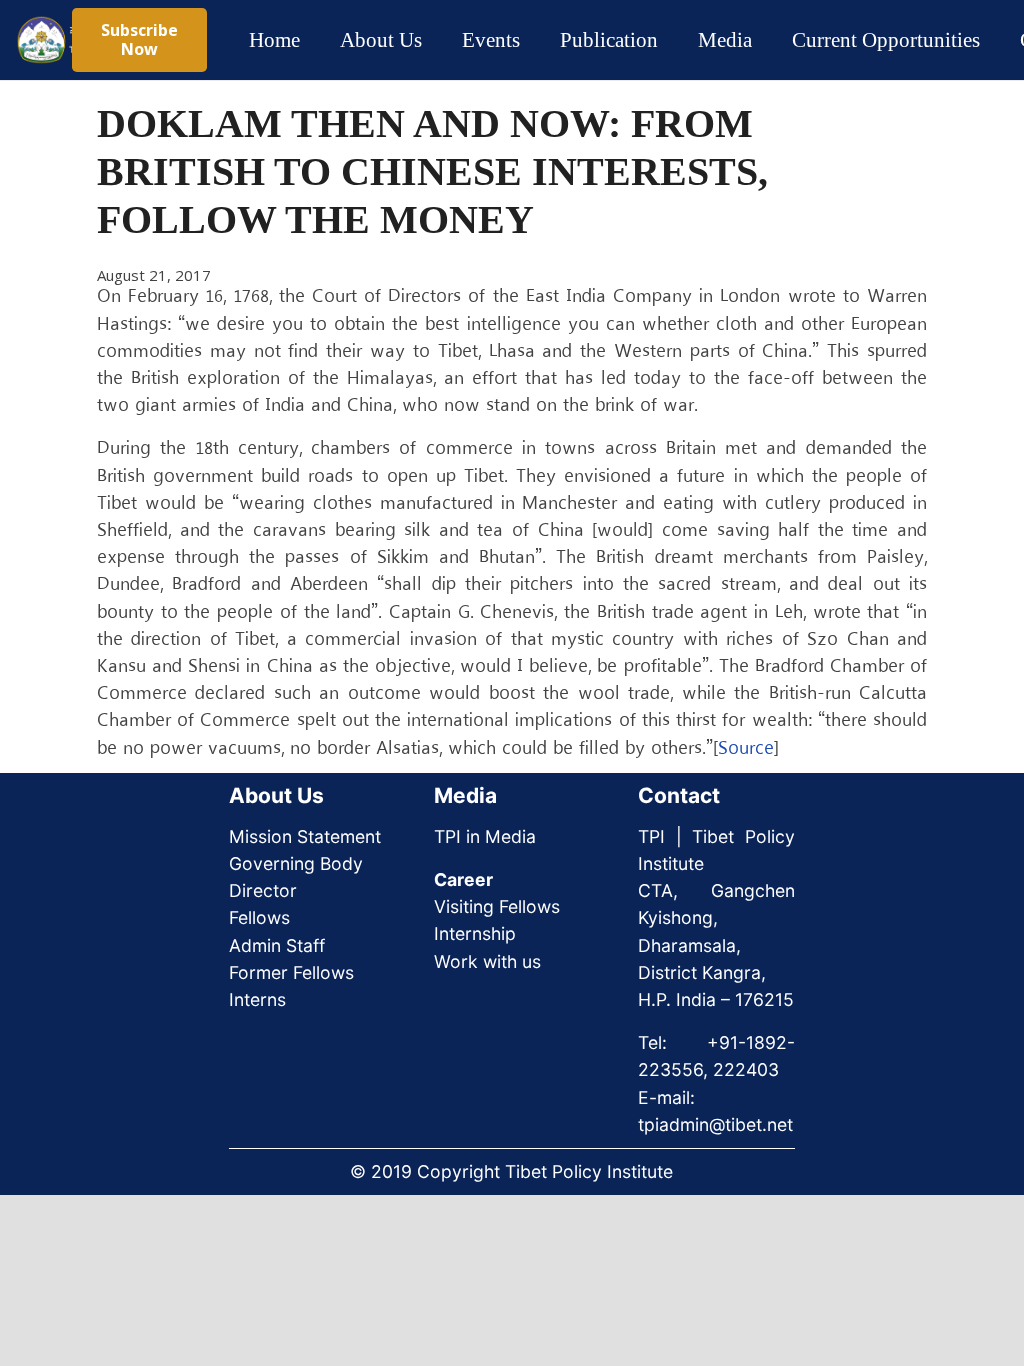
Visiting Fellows (497, 906)
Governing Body (296, 863)
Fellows (259, 917)
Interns (257, 999)
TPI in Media (485, 836)
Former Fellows (291, 972)
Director (263, 890)
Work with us (487, 961)
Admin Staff (277, 945)
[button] (439, 40)
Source (746, 749)
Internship (475, 933)
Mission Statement (305, 836)
